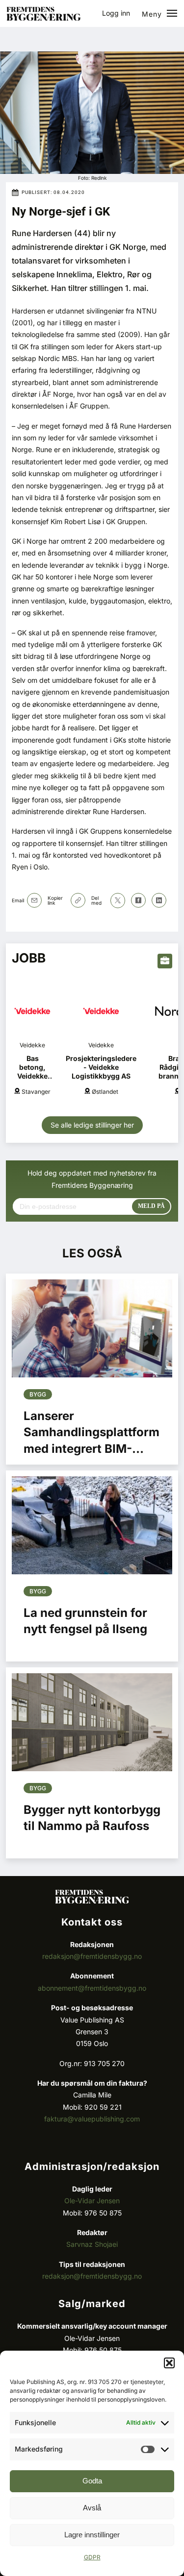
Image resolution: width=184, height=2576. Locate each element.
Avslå (92, 2508)
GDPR (92, 2557)
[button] (169, 2363)
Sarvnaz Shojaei (92, 2244)
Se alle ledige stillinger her (92, 1125)
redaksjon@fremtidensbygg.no (92, 1956)
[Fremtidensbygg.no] (44, 18)
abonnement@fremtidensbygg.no (92, 1988)
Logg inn (116, 13)
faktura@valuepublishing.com (92, 2119)
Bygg (38, 1394)
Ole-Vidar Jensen (92, 2201)
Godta (92, 2481)
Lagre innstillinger (92, 2535)
